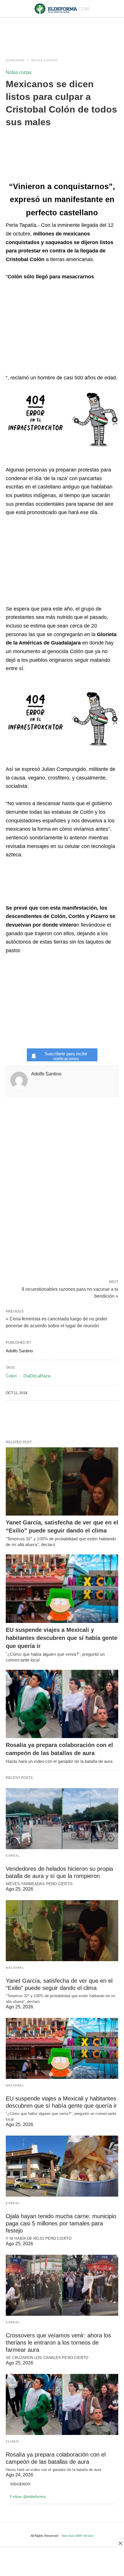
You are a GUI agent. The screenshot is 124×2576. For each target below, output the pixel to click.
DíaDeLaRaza (37, 1376)
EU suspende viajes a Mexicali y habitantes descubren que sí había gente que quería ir (62, 1638)
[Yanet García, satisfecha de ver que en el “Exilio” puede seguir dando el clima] (62, 1482)
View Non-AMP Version (77, 2536)
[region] (62, 32)
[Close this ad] (120, 2543)
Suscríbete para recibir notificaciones (66, 1056)
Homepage (15, 60)
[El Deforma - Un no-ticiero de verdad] (62, 9)
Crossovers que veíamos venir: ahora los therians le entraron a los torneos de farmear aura (58, 2343)
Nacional (15, 1968)
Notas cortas (44, 60)
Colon (11, 1376)
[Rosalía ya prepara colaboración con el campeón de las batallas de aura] (62, 1704)
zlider (12, 2441)
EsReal (13, 1856)
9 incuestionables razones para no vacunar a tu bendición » (70, 1292)
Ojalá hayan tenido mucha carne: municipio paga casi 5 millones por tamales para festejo (61, 2223)
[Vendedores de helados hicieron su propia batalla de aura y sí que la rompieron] (62, 1819)
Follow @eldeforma (28, 2497)
